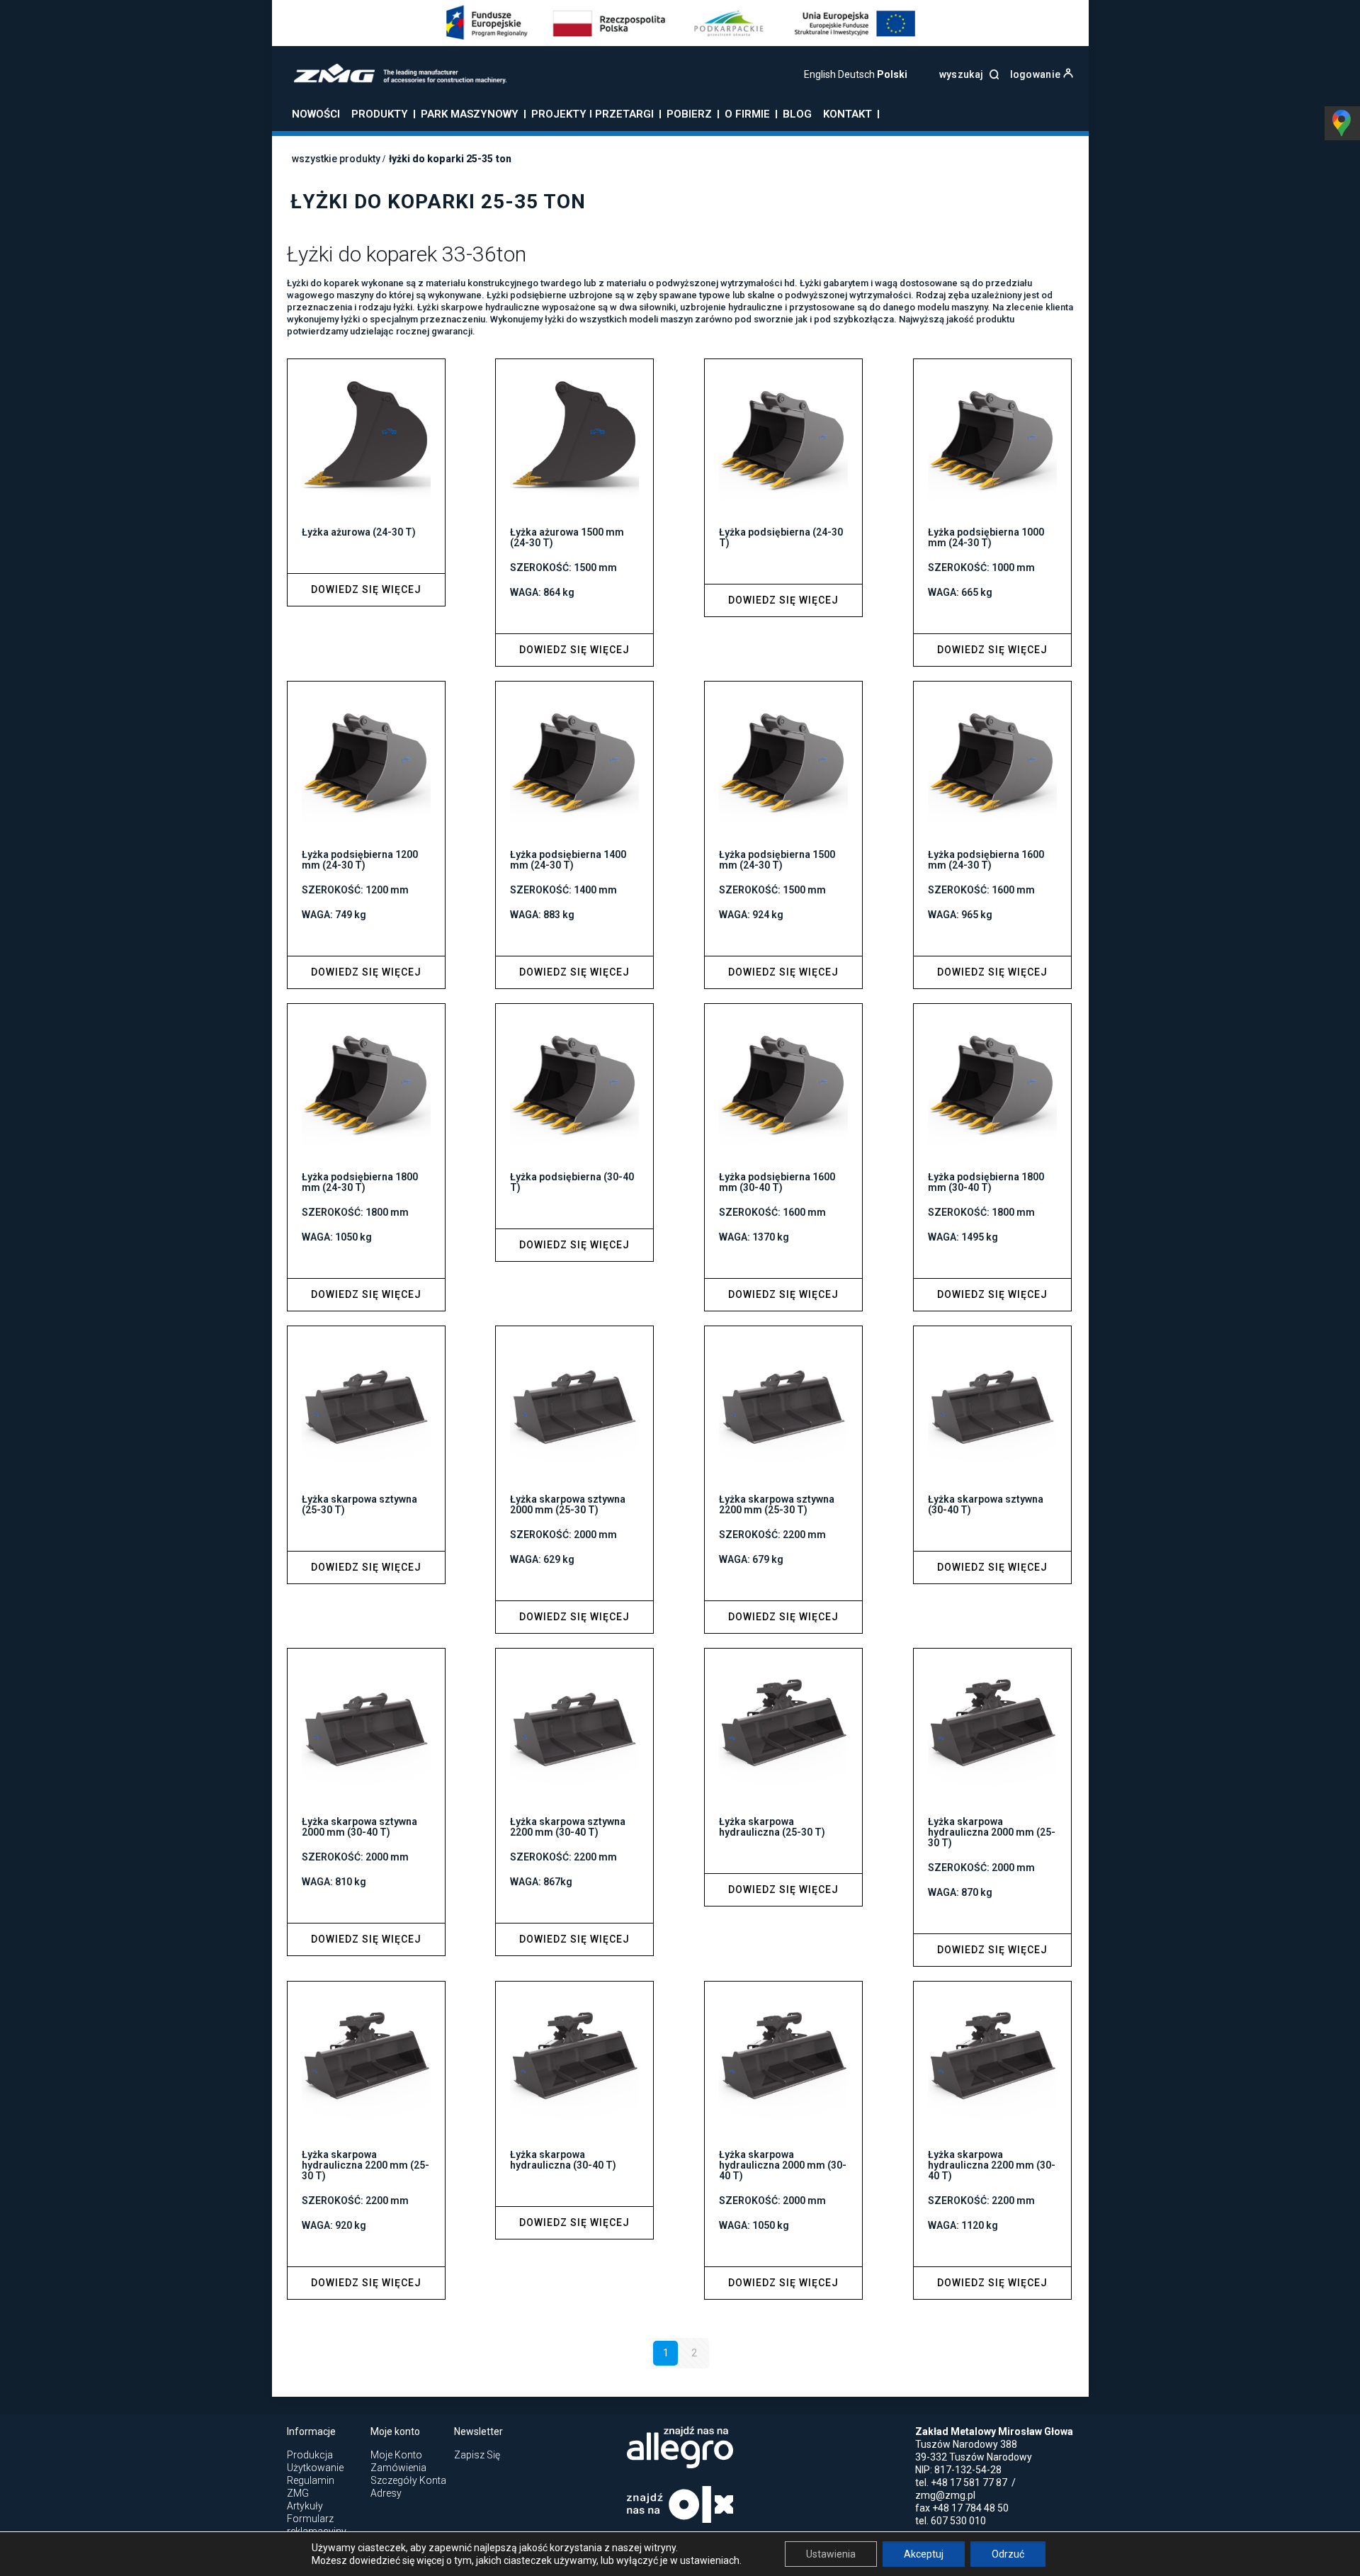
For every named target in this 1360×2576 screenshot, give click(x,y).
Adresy (386, 2493)
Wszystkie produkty (336, 159)
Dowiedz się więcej (366, 589)
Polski (892, 74)
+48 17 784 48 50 (970, 2508)
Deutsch (856, 74)
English (820, 74)
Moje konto (396, 2455)
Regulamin (311, 2480)
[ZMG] (391, 80)
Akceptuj (924, 2554)
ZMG (298, 2493)
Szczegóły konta (408, 2480)
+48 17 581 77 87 (969, 2482)
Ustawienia (831, 2554)
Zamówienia (398, 2468)
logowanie (1037, 74)
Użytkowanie (315, 2468)
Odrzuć (1008, 2554)
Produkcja (310, 2455)
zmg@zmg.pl (945, 2495)
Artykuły (305, 2506)
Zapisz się (477, 2455)
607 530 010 (958, 2521)
